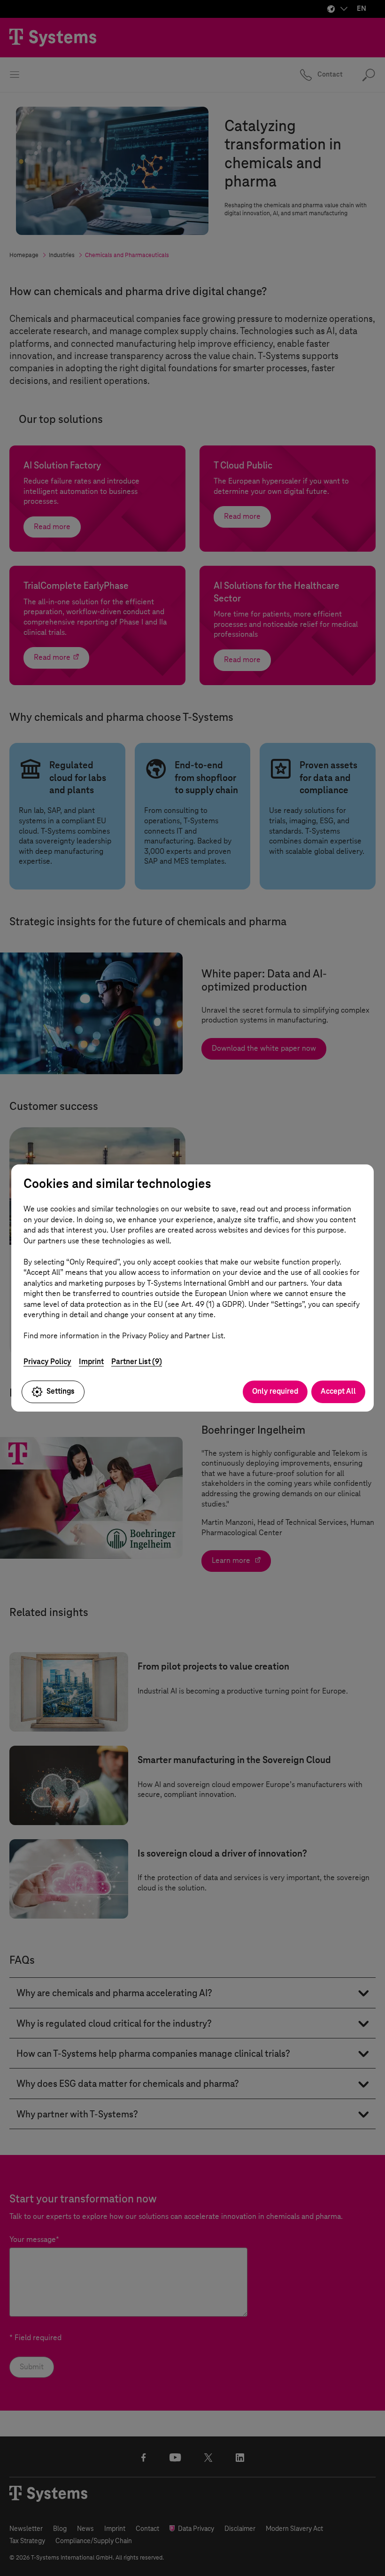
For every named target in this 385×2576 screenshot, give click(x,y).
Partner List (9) (137, 1362)
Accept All (338, 1391)
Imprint (91, 1362)
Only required (275, 1391)
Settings (61, 1391)
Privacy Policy (47, 1362)
